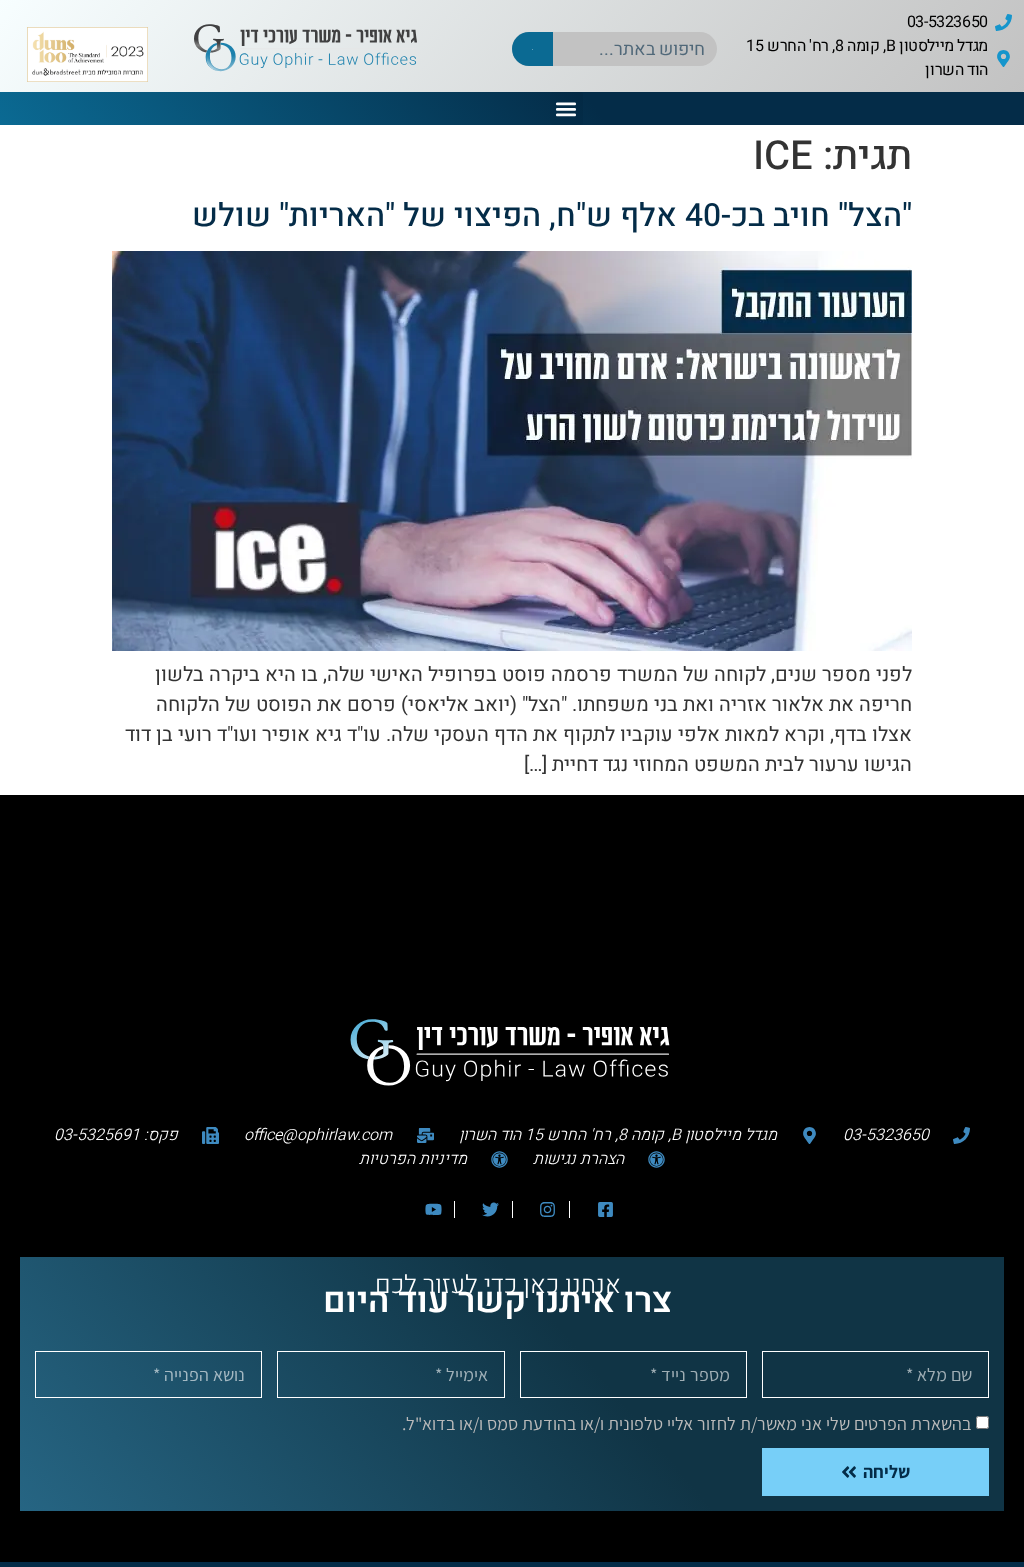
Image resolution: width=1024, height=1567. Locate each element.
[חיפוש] (532, 49)
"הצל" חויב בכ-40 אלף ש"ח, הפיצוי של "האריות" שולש (552, 215)
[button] (566, 108)
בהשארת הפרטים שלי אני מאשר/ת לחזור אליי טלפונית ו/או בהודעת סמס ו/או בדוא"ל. (686, 1423)
